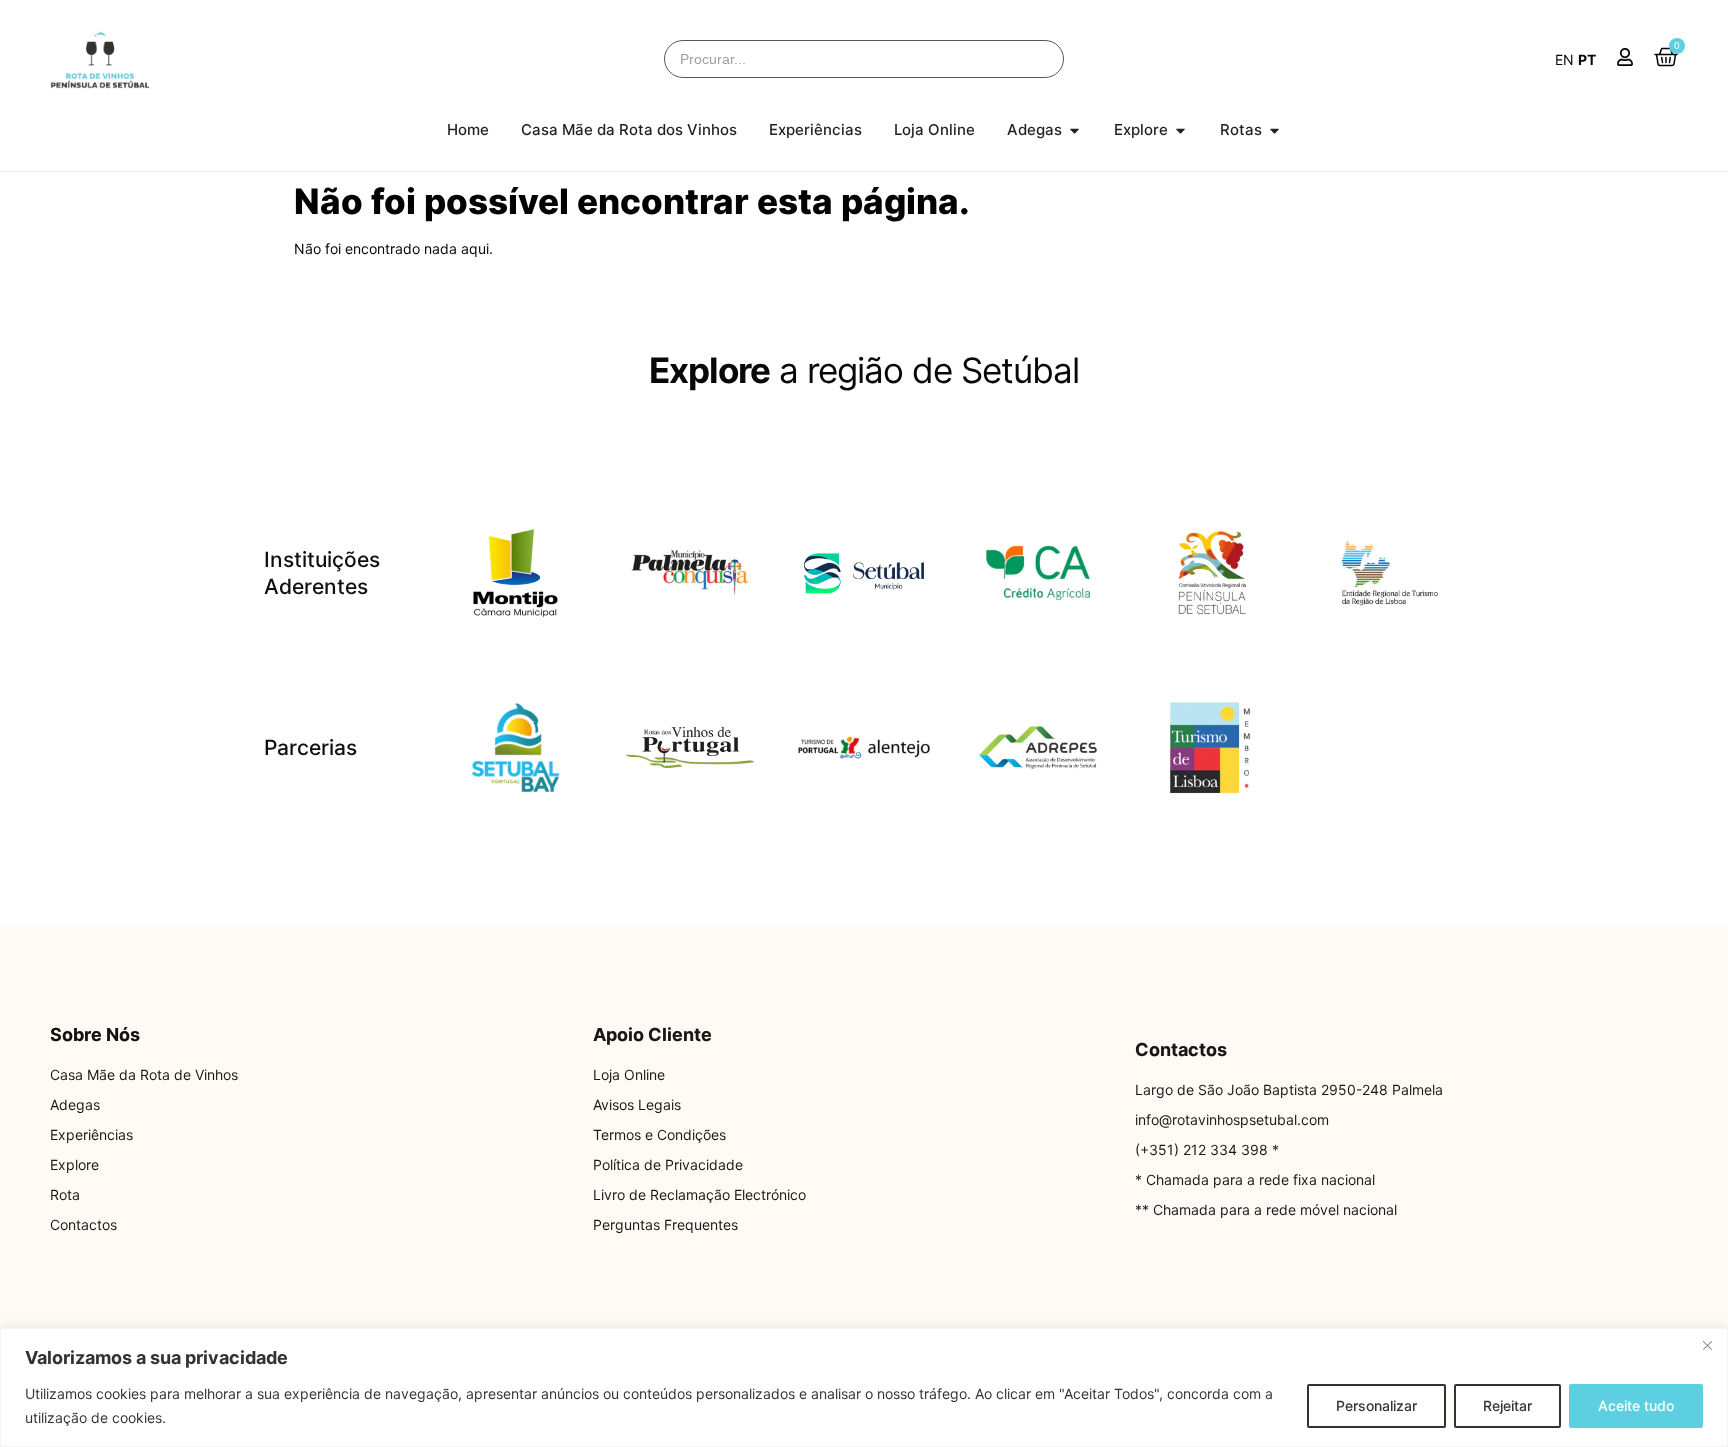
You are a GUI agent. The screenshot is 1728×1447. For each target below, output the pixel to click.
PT (1587, 59)
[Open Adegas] (1074, 130)
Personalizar (1376, 1405)
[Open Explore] (1180, 130)
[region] (864, 1387)
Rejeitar (1507, 1405)
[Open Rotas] (1274, 130)
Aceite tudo (1636, 1405)
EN (1564, 59)
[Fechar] (1707, 1345)
